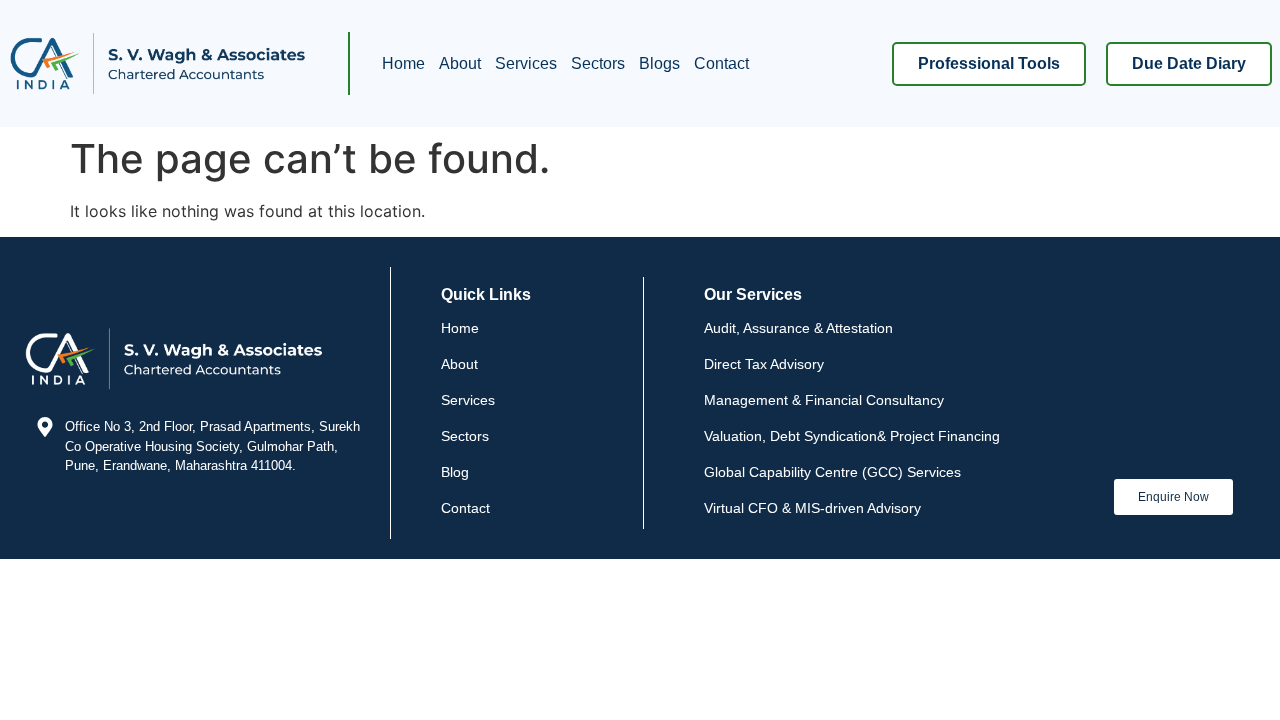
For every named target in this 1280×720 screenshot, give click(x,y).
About (460, 63)
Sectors (598, 63)
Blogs (659, 63)
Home (403, 63)
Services (526, 63)
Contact (721, 63)
